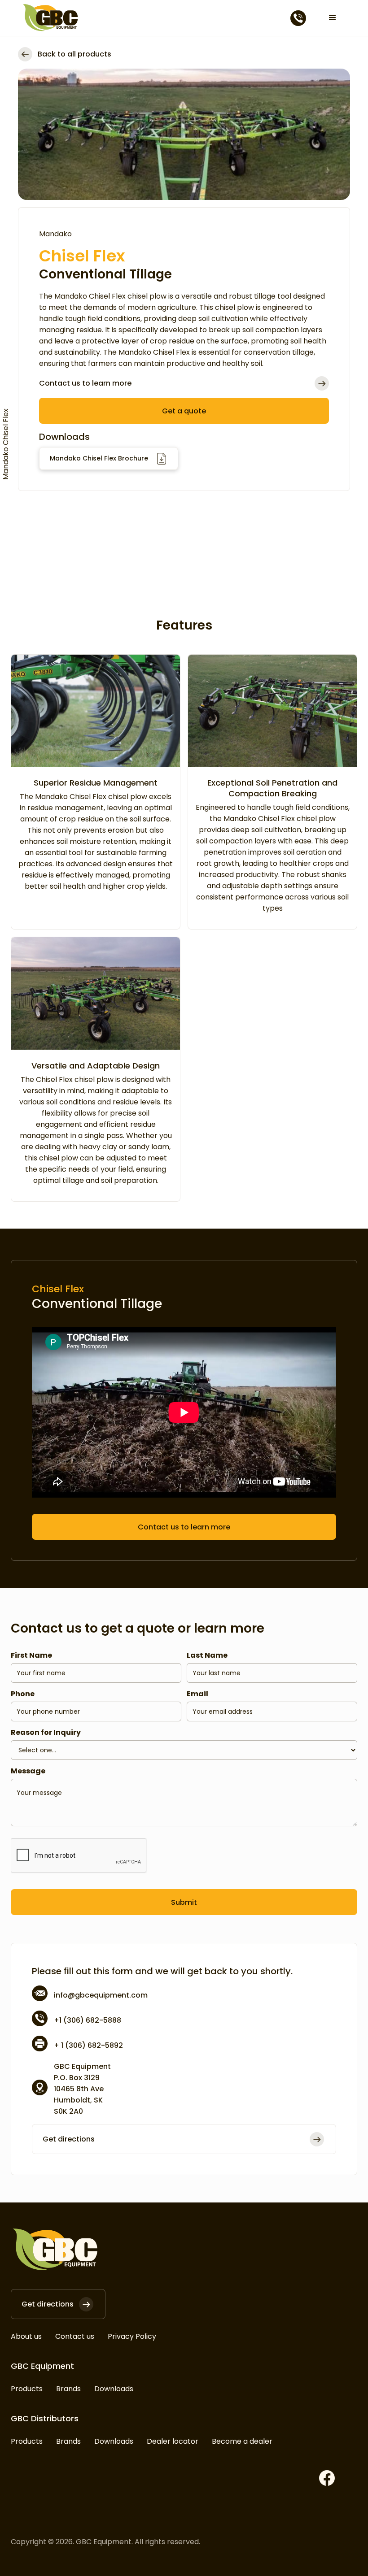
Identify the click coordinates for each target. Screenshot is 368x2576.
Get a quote (184, 411)
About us (26, 2336)
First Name (31, 1655)
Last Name (207, 1655)
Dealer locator (173, 2441)
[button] (333, 18)
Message (28, 1771)
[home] (51, 18)
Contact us (75, 2336)
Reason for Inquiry (46, 1732)
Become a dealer (242, 2441)
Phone (23, 1694)
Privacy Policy (132, 2336)
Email (197, 1694)
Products (27, 2389)
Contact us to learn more (184, 1527)
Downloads (114, 2389)
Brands (68, 2389)
